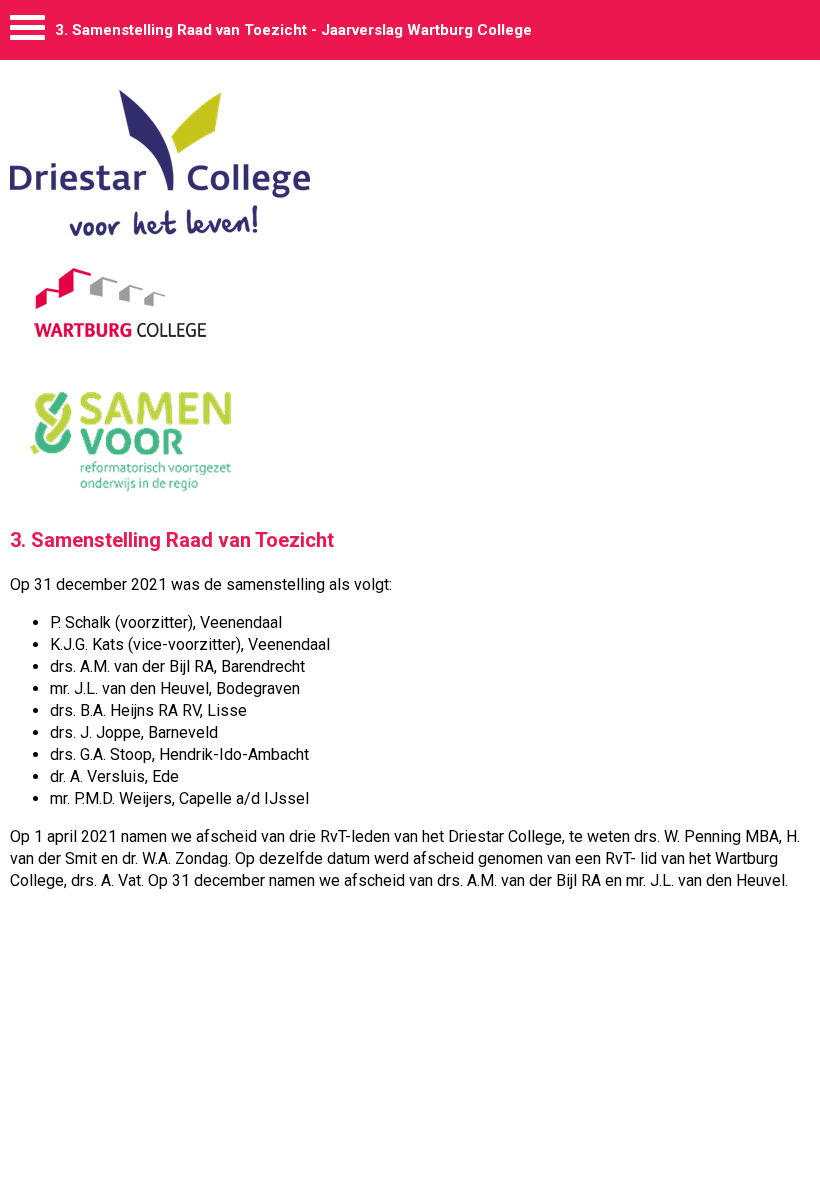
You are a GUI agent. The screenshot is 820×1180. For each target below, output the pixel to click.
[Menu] (27, 32)
